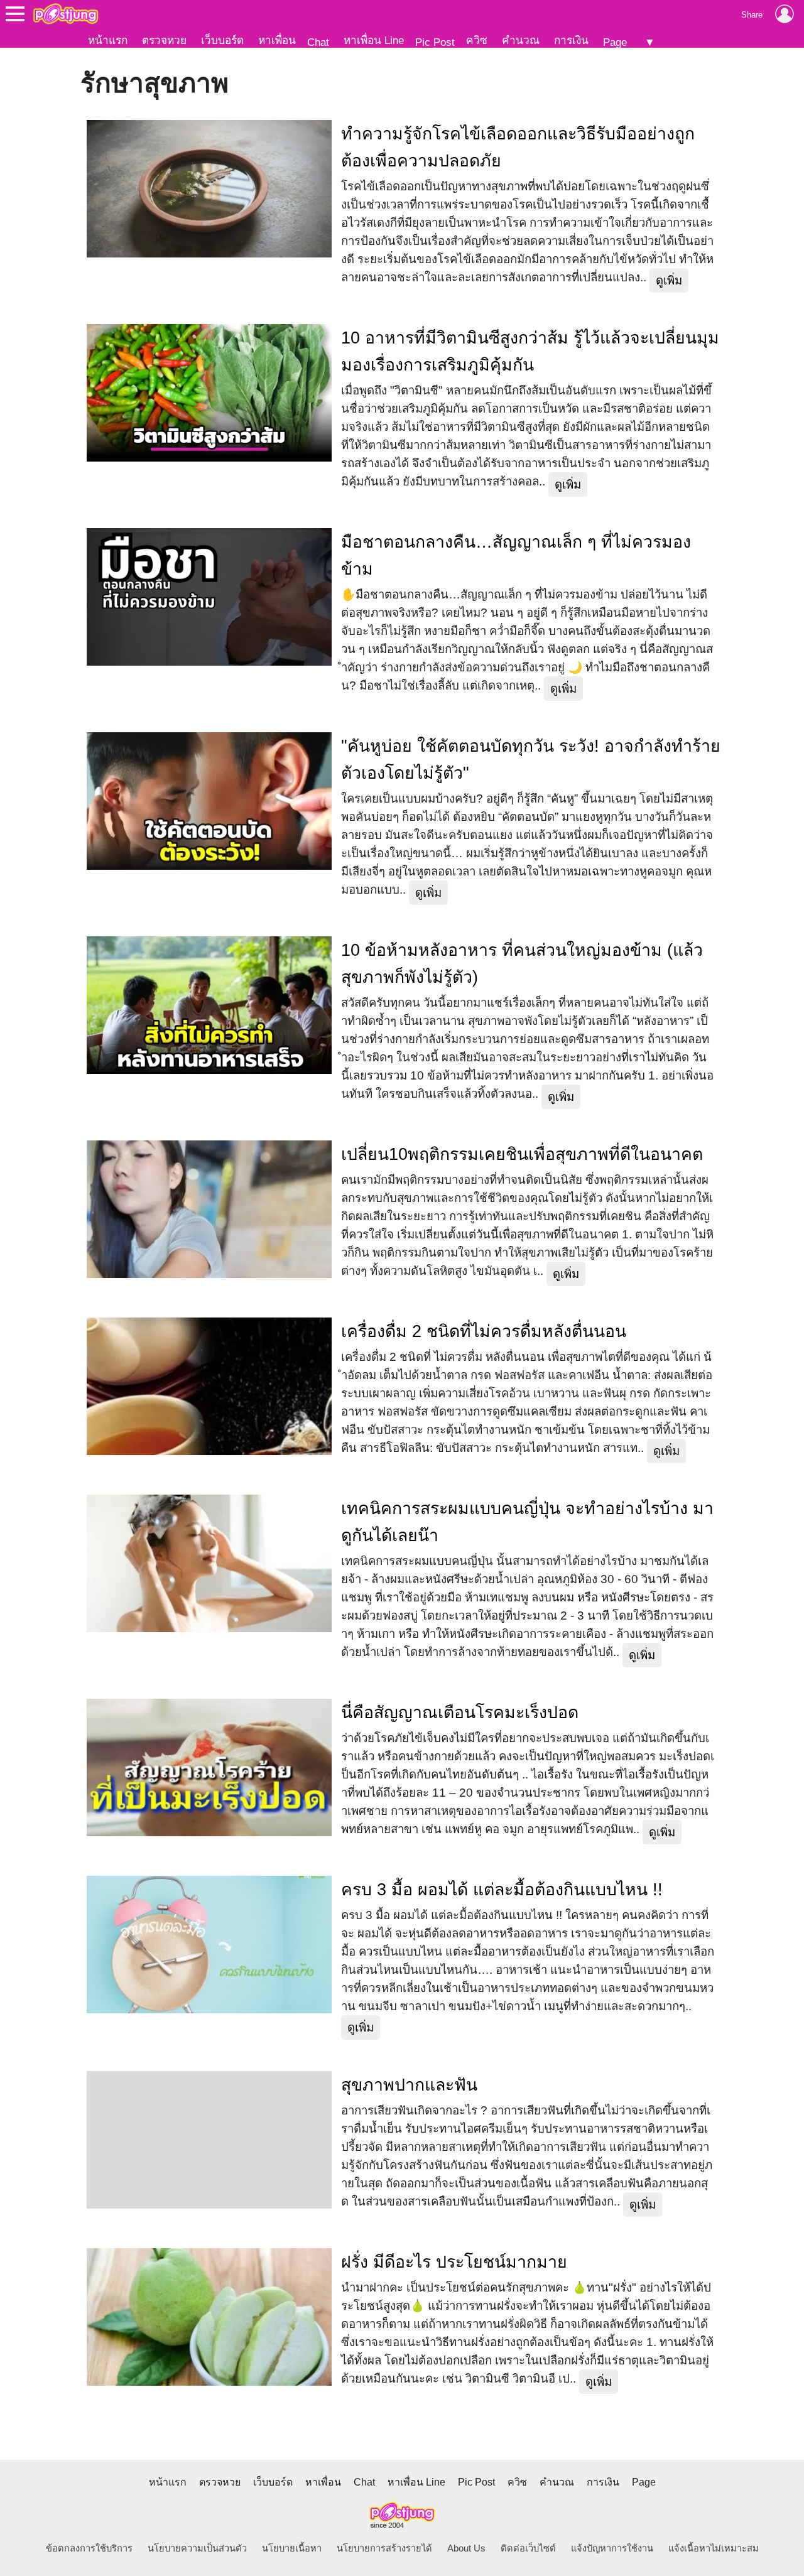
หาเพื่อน (277, 40)
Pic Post (435, 42)
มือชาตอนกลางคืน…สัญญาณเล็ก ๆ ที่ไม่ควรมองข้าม (516, 555)
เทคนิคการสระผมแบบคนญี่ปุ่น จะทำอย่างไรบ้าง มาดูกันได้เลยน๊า (527, 1522)
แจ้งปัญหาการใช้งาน (612, 2548)
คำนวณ (521, 40)
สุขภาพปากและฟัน (409, 2085)
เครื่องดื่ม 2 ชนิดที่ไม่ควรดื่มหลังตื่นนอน (484, 1331)
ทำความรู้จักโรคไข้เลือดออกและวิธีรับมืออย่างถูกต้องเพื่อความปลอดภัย (518, 147)
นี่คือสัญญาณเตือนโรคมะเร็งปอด (460, 1713)
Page (615, 42)
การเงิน (571, 40)
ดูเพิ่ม (669, 280)
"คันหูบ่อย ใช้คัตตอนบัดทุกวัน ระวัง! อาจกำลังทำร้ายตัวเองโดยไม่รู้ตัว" (531, 760)
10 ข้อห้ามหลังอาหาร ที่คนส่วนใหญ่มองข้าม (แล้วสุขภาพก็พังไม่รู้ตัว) (522, 964)
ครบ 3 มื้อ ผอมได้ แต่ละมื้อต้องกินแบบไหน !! (502, 1890)
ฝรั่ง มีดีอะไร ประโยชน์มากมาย (454, 2262)
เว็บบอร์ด (222, 40)
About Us (466, 2548)
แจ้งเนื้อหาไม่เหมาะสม (714, 2548)
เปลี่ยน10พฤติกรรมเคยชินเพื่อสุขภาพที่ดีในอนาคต (522, 1154)
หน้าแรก (108, 40)
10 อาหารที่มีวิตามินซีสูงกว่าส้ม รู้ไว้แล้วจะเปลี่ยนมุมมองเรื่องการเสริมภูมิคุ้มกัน (530, 351)
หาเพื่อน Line (374, 40)
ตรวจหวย (164, 40)
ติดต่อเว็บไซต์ (528, 2548)
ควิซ (477, 40)
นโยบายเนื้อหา (292, 2548)
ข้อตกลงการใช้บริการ (89, 2548)
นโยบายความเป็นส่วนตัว (197, 2548)
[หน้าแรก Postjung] (66, 14)
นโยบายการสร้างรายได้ (384, 2548)
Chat (318, 42)
